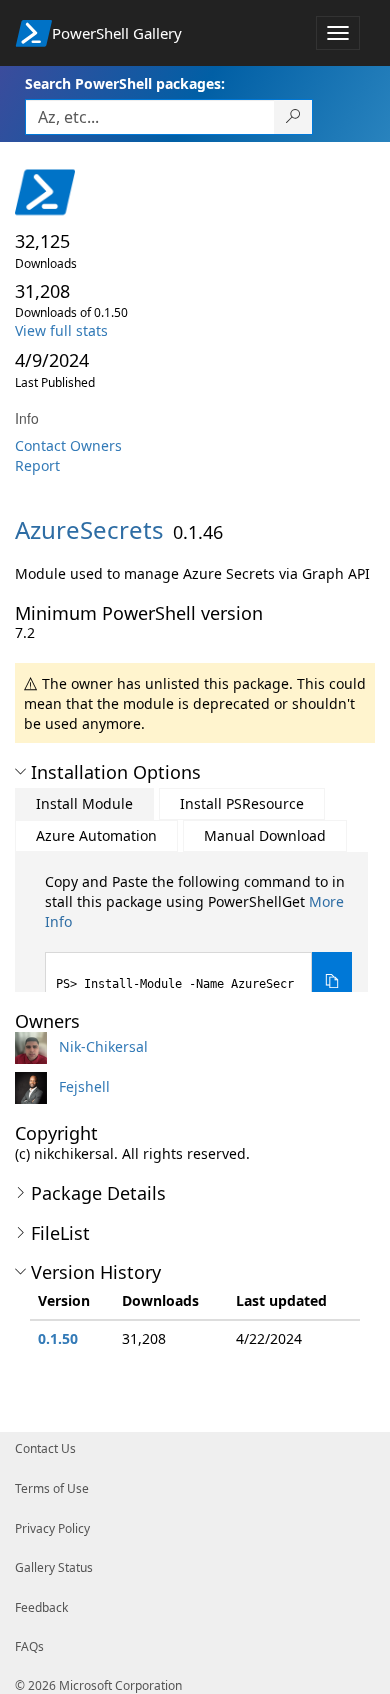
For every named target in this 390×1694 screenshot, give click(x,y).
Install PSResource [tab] (242, 803)
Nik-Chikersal (103, 1046)
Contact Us (45, 1448)
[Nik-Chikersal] (35, 1046)
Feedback (41, 1607)
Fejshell (84, 1086)
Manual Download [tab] (265, 835)
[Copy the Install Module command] (332, 981)
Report (37, 465)
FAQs (29, 1646)
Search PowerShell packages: (125, 83)
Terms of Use (52, 1488)
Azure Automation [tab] (96, 835)
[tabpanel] (198, 941)
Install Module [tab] (84, 803)
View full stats (61, 330)
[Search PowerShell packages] (293, 117)
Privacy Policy (52, 1528)
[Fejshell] (35, 1086)
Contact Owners (68, 445)
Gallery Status (54, 1567)
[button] (20, 772)
